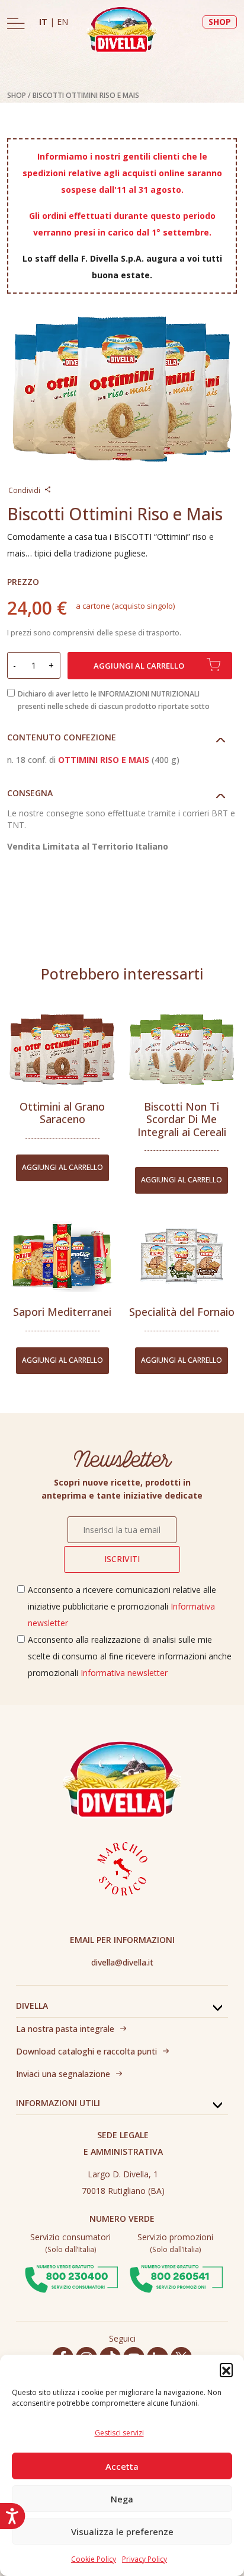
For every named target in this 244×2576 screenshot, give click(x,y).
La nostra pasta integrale (65, 2029)
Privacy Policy (145, 2559)
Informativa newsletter (124, 1673)
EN (62, 22)
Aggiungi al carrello (139, 666)
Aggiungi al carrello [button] (62, 1167)
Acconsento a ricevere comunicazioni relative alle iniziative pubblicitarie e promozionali (122, 1606)
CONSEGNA (30, 793)
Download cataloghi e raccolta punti (86, 2051)
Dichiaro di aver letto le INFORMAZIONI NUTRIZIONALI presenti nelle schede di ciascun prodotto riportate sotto (114, 700)
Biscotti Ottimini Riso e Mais (86, 95)
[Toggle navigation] (16, 23)
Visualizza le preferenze (122, 2532)
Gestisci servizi (119, 2433)
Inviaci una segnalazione (63, 2074)
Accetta (122, 2466)
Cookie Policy (94, 2559)
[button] (226, 2370)
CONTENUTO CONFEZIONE (62, 737)
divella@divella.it (122, 1962)
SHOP (220, 22)
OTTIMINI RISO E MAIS (104, 760)
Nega (122, 2499)
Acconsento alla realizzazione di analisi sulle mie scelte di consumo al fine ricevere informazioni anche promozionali (130, 1656)
